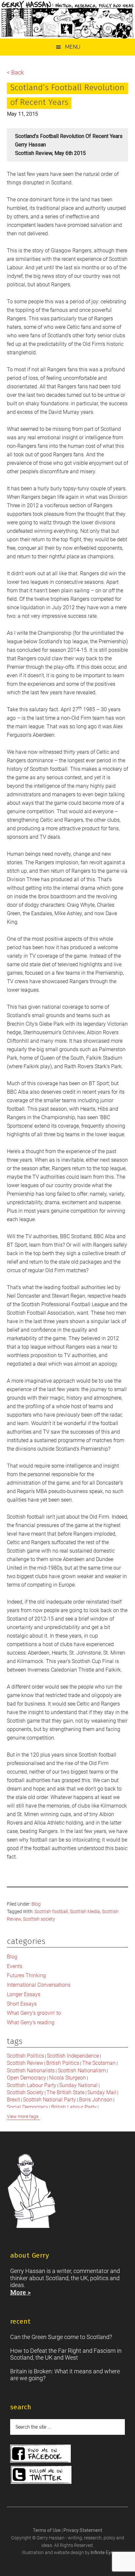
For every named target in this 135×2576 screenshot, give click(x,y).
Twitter (41, 2475)
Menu (73, 47)
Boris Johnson (96, 2100)
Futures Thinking (26, 1975)
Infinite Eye (102, 2552)
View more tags (23, 2116)
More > (20, 2292)
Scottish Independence (73, 2056)
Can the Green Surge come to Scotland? (61, 2337)
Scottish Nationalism (82, 2071)
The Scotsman (99, 2063)
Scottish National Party (49, 2100)
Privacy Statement (83, 2530)
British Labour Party (74, 2107)
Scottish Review (25, 2063)
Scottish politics (25, 2056)
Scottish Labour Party (32, 2085)
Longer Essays (24, 1994)
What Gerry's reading (31, 2022)
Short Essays (22, 2004)
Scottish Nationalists (31, 2071)
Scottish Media (85, 1911)
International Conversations (39, 1985)
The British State (66, 2092)
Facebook (40, 2454)
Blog (36, 1904)
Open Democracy (27, 2078)
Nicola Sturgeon (67, 2078)
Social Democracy (28, 2107)
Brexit (13, 2100)
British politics (63, 2063)
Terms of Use (47, 2530)
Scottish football (51, 1911)
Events (15, 1966)
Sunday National (78, 2085)
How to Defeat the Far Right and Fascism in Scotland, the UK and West (66, 2354)
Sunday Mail (102, 2092)
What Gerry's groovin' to (34, 2013)
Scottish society (39, 1919)
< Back (15, 72)
